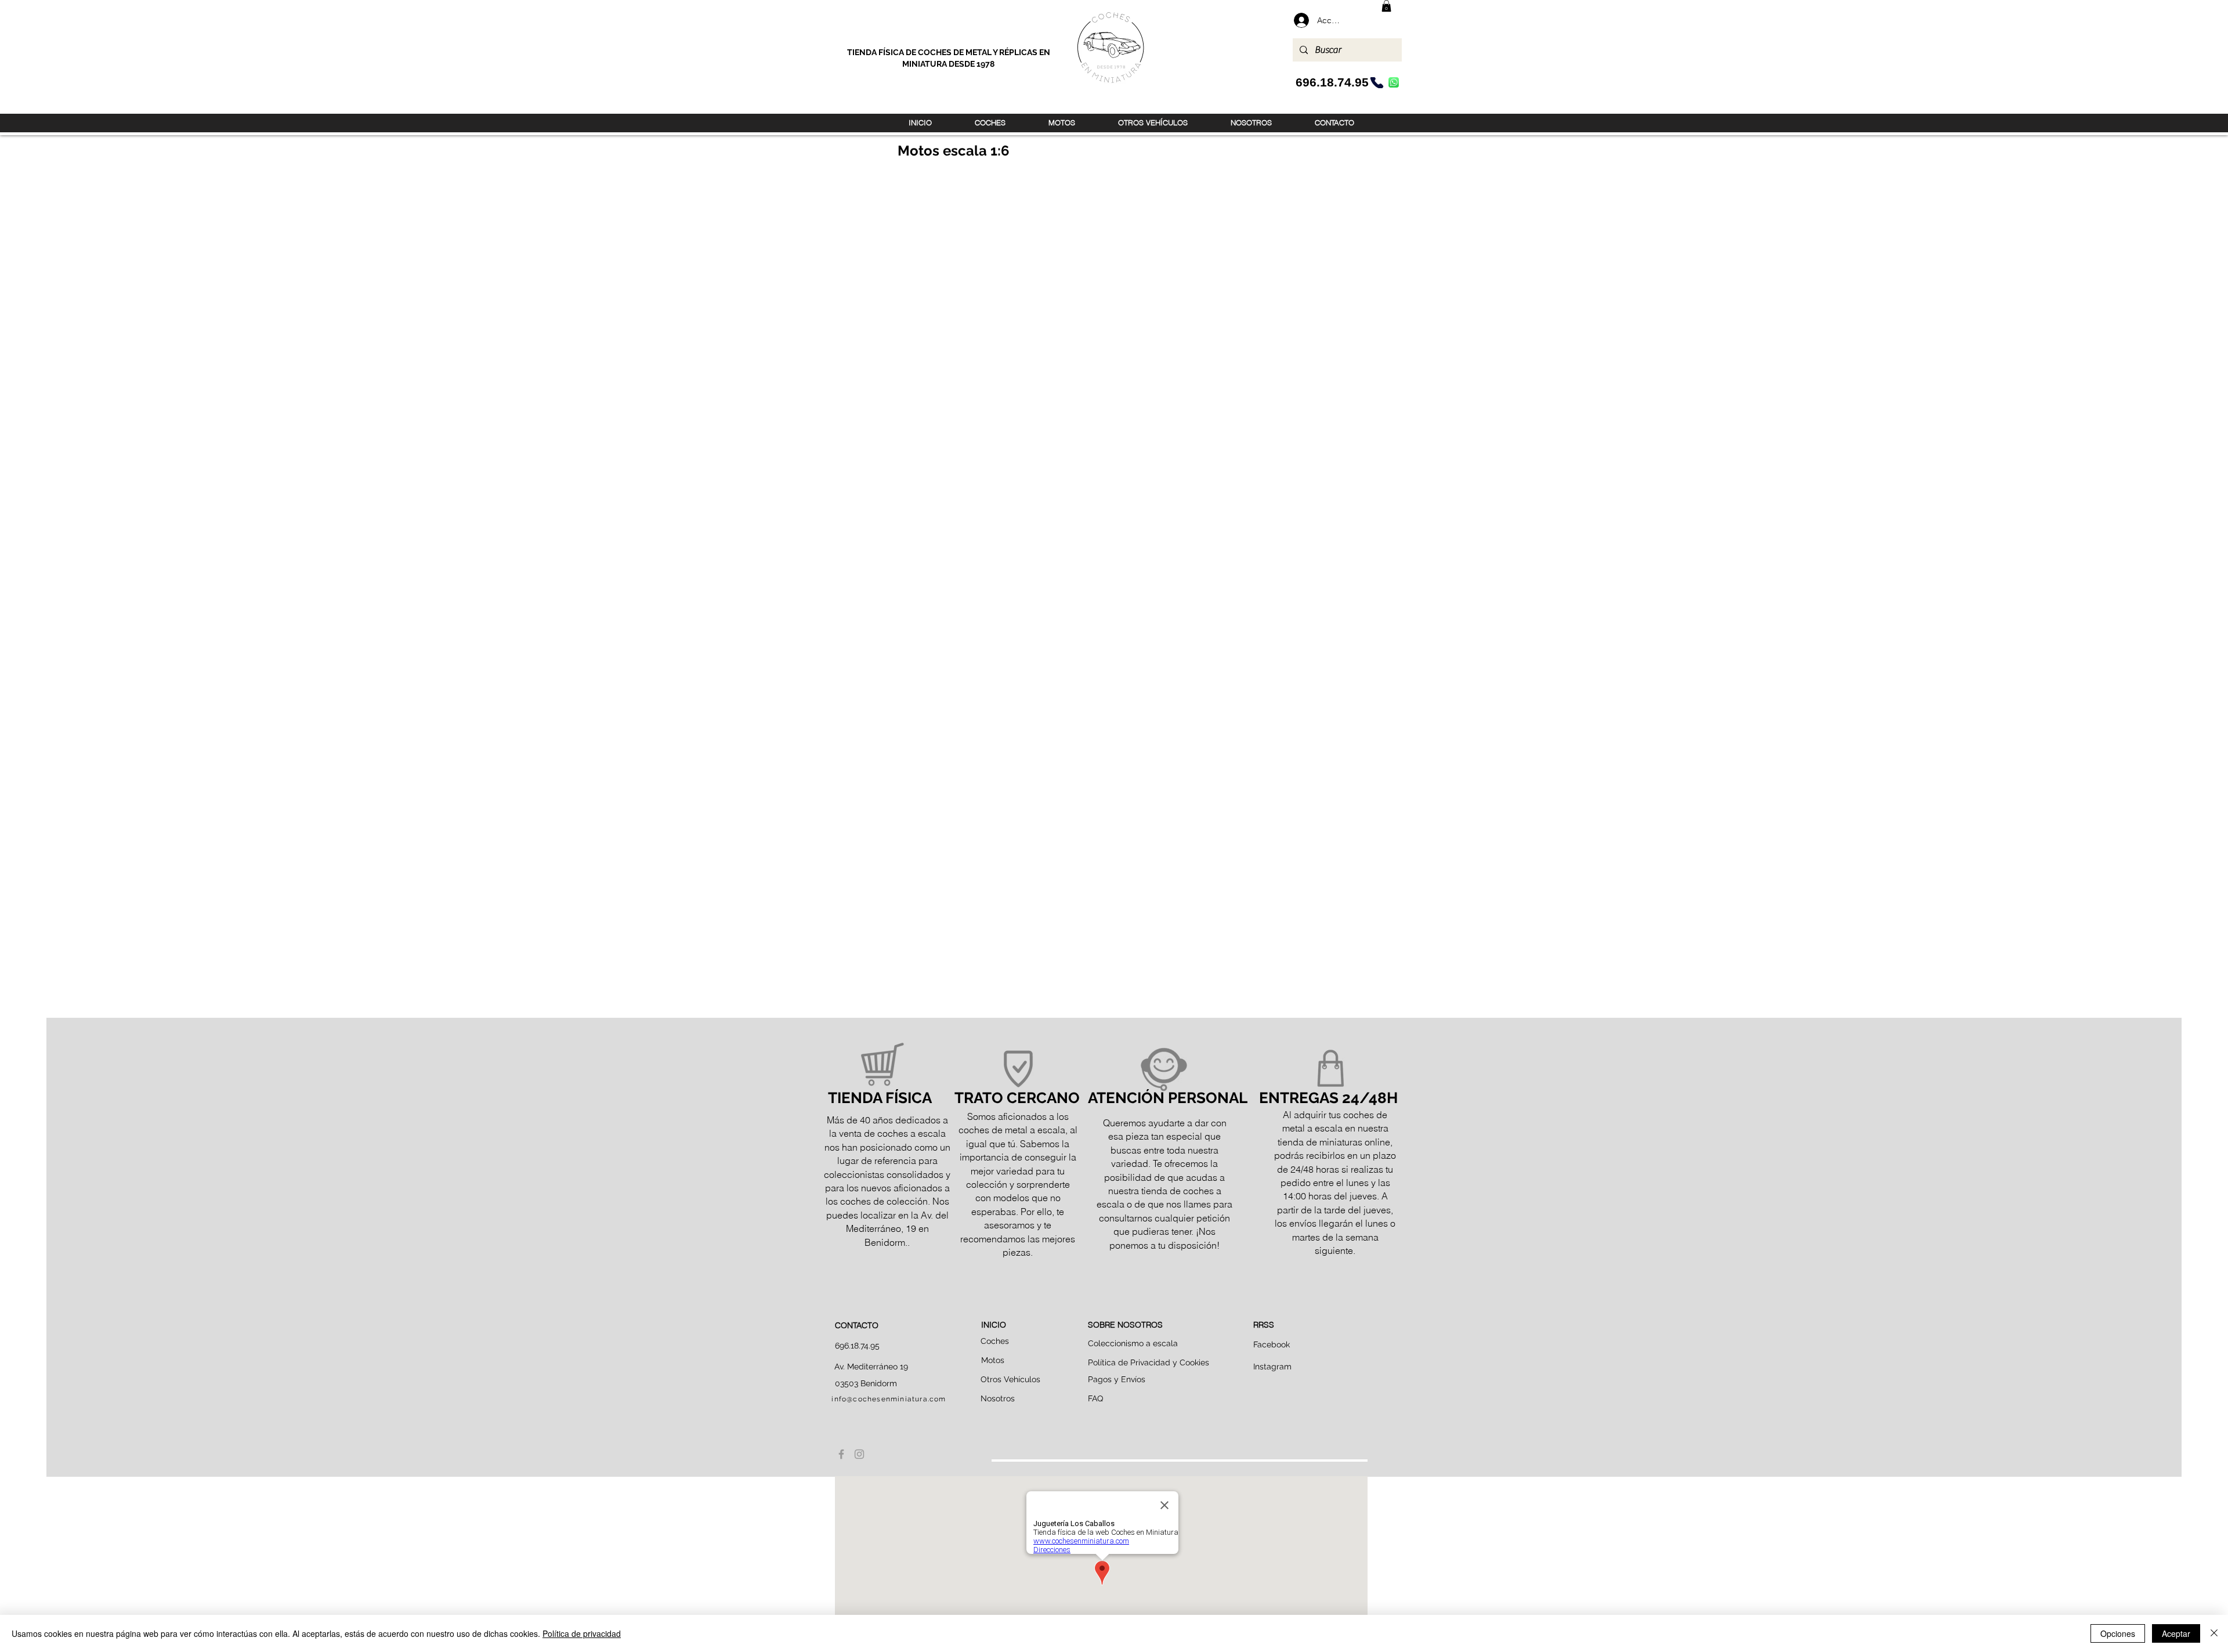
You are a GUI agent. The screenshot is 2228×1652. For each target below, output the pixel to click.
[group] (1113, 199)
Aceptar (2176, 1633)
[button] (1386, 6)
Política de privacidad (582, 1633)
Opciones (2118, 1633)
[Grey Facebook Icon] (841, 1454)
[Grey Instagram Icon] (859, 1454)
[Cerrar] (2214, 1633)
